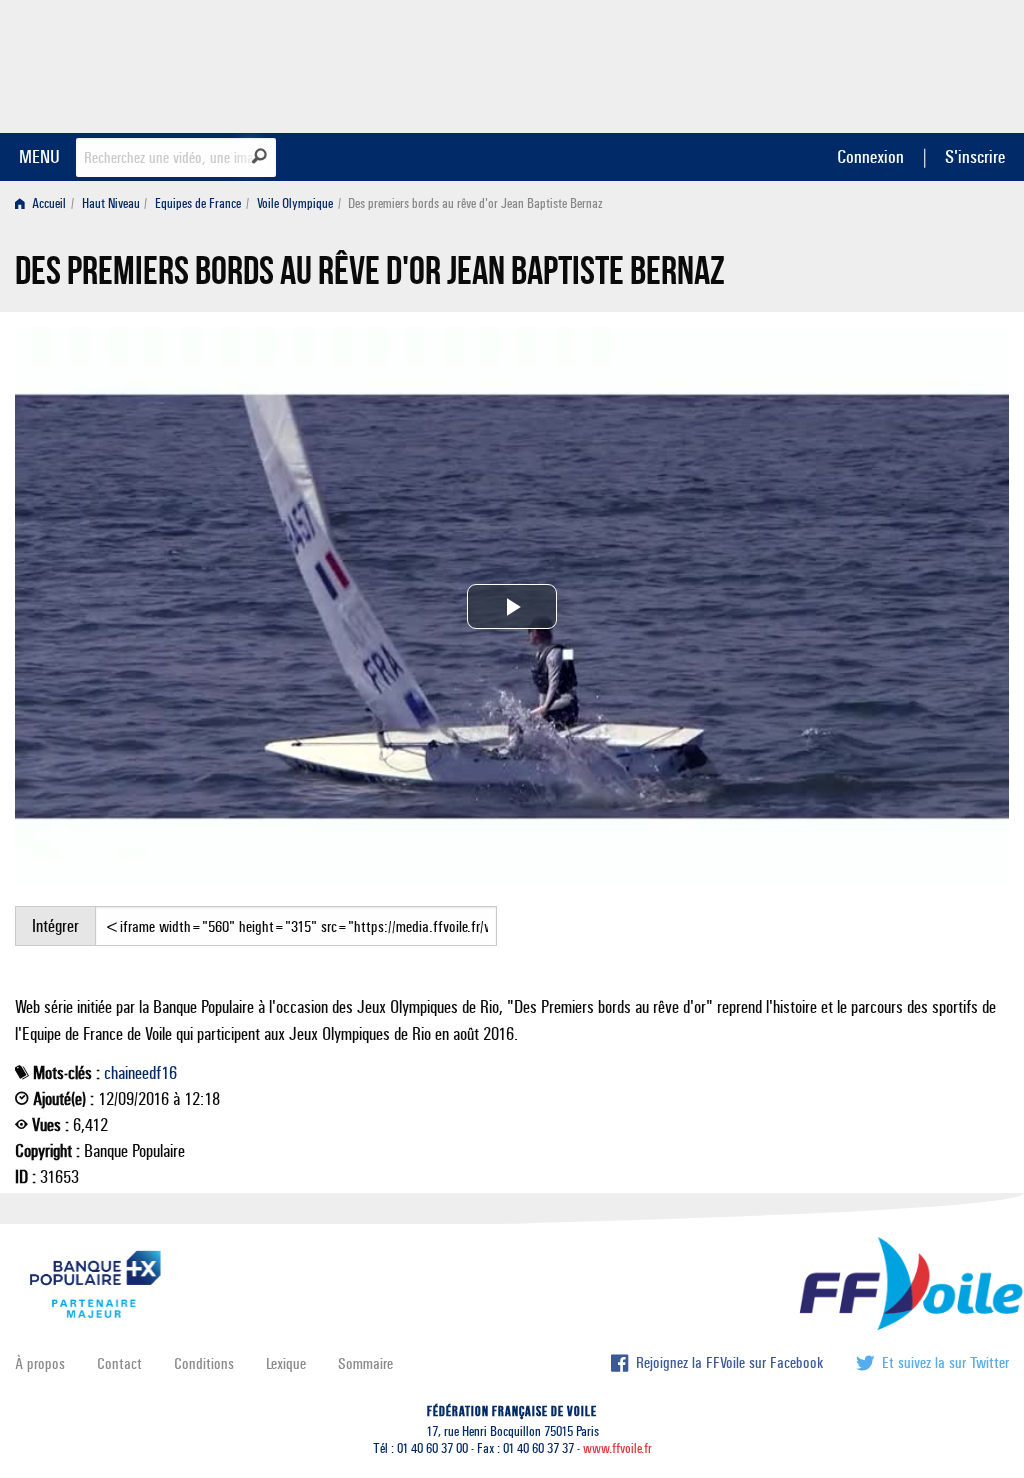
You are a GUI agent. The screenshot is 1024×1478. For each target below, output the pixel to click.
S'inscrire (975, 156)
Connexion (870, 156)
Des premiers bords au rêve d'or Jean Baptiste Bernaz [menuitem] (475, 203)
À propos (40, 1363)
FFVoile (883, 63)
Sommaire (365, 1363)
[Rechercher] (259, 156)
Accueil (47, 203)
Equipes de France (198, 203)
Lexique (286, 1363)
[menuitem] (44, 203)
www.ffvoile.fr (617, 1448)
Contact (119, 1363)
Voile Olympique (295, 203)
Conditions (204, 1363)
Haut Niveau (111, 203)
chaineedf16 (140, 1073)
